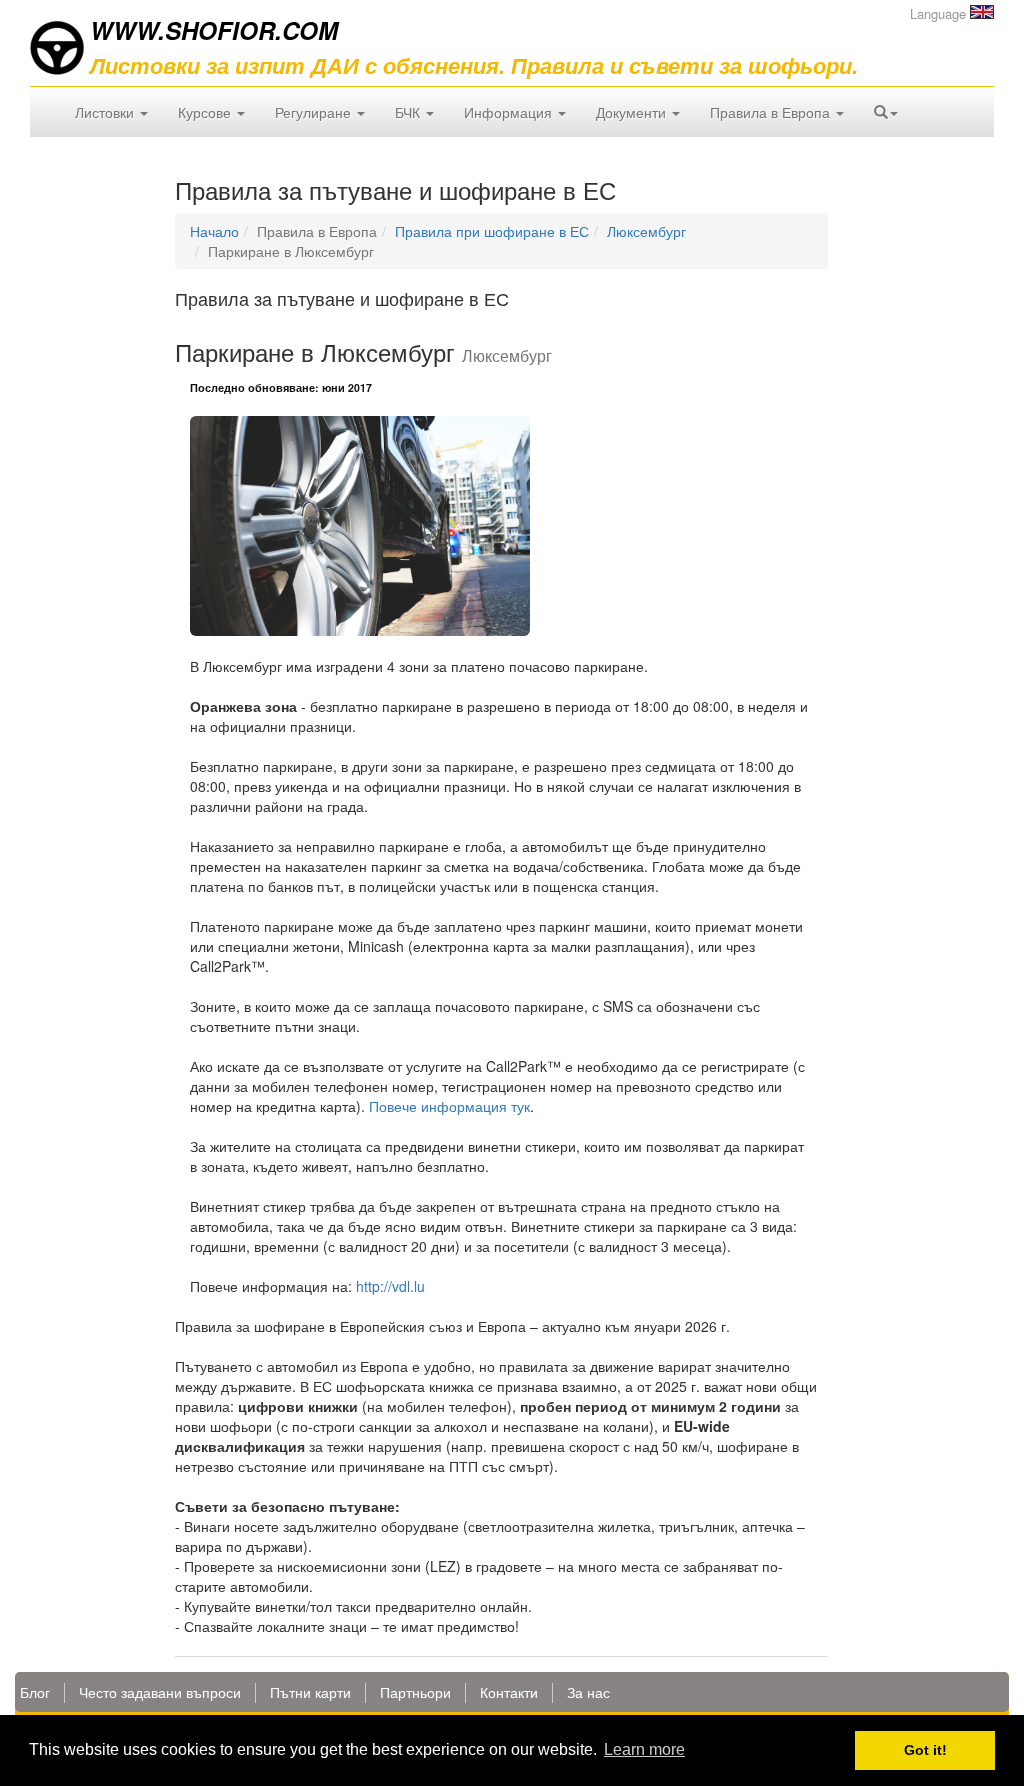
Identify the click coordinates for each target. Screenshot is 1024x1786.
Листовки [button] (106, 112)
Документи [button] (633, 112)
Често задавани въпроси (160, 1692)
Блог (35, 1692)
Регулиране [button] (315, 112)
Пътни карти (310, 1692)
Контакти (509, 1692)
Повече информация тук (449, 1106)
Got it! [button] (925, 1750)
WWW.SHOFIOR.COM (214, 30)
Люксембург (646, 231)
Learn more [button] (644, 1749)
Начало (214, 231)
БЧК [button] (409, 112)
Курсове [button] (206, 112)
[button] (886, 112)
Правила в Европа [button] (772, 112)
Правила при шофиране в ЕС (492, 231)
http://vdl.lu (390, 1286)
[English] (982, 12)
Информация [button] (510, 112)
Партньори (415, 1692)
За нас (588, 1692)
